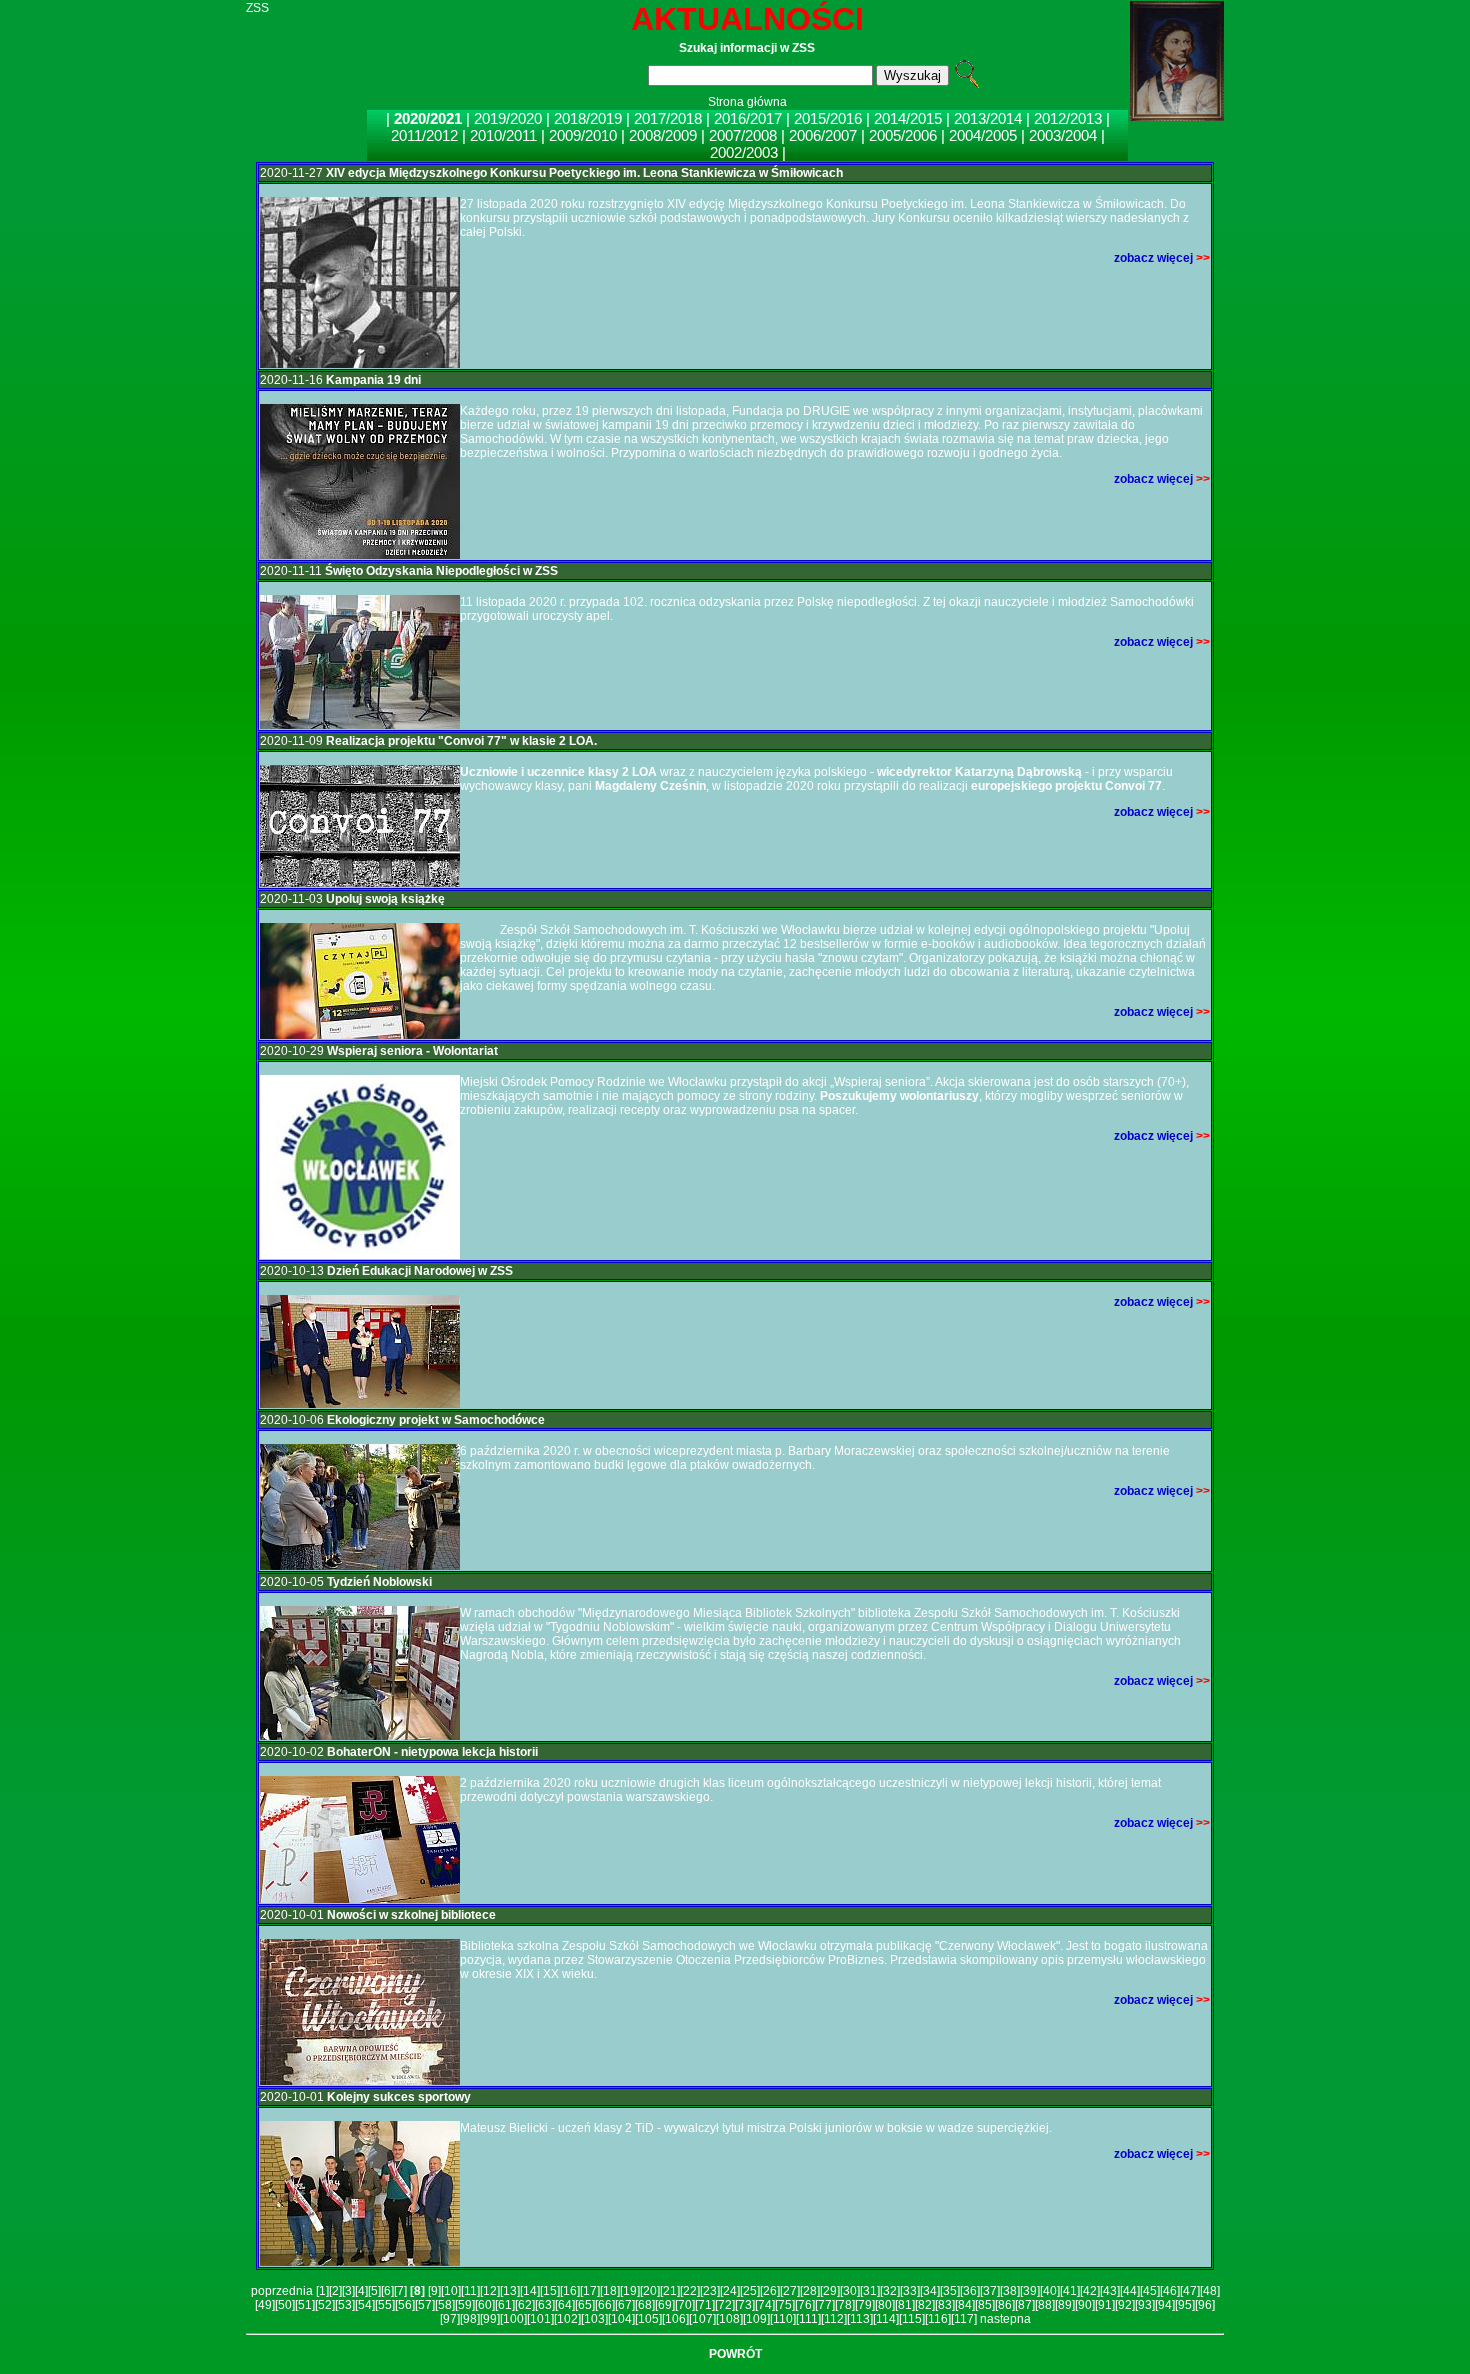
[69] (665, 2305)
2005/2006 (903, 135)
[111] (808, 2319)
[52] (325, 2305)
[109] (756, 2319)
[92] (1125, 2305)
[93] (1145, 2305)
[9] (434, 2291)
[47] (1190, 2291)
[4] (361, 2291)
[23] (710, 2291)
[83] (945, 2305)
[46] (1170, 2291)
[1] (322, 2291)
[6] (387, 2291)
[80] (885, 2305)
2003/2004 (1063, 135)
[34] (930, 2291)
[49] (265, 2305)
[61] (505, 2305)
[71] (705, 2305)
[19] (630, 2291)
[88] (1045, 2305)
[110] (783, 2319)
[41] (1070, 2291)
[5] (374, 2291)
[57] (425, 2305)
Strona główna (747, 102)
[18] (610, 2291)
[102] (567, 2319)
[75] (785, 2305)
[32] (890, 2291)
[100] (513, 2319)
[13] (510, 2291)
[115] (912, 2319)
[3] (348, 2291)
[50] (285, 2305)
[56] (405, 2305)
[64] (565, 2305)
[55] (385, 2305)
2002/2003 (744, 152)
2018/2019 (590, 118)
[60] (485, 2305)
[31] (870, 2291)
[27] (790, 2291)
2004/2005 (983, 135)
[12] (490, 2291)
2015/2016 (828, 118)
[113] (860, 2319)
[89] (1065, 2305)
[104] (621, 2319)
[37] (990, 2291)
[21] (670, 2291)
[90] (1085, 2305)
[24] (730, 2291)
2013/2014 (988, 118)
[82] (925, 2305)
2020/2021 (430, 118)
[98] (470, 2319)
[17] (590, 2291)
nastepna (1005, 2319)
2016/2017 (750, 118)
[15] (550, 2291)
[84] (965, 2305)
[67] (625, 2305)
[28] (810, 2291)
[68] (645, 2305)
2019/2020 (510, 118)
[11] (470, 2291)
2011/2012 (424, 135)
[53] (345, 2305)
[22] (690, 2291)
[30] (850, 2291)
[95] (1185, 2305)
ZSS (257, 8)
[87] (1025, 2305)
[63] (545, 2305)
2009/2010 (583, 135)
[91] (1105, 2305)
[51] (305, 2305)
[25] (750, 2291)
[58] (445, 2305)
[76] (805, 2305)
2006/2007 (823, 135)
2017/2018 (670, 118)
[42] (1090, 2291)
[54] (365, 2305)
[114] (886, 2319)
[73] (745, 2305)
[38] (1010, 2291)
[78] (845, 2305)
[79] (865, 2305)
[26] (770, 2291)
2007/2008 (743, 135)
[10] (451, 2291)
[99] (490, 2319)
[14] (530, 2291)
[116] (938, 2319)
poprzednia (282, 2291)
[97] (450, 2319)
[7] (400, 2291)
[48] (1210, 2291)
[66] (605, 2305)
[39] (1030, 2291)
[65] (585, 2305)
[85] (985, 2305)
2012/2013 (1068, 118)
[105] (648, 2319)
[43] (1110, 2291)
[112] (834, 2319)
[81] (905, 2305)
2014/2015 (908, 118)
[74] (765, 2305)
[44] (1130, 2291)
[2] (335, 2291)
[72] (725, 2305)
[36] (970, 2291)
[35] (950, 2291)
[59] (465, 2305)
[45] (1150, 2291)
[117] (964, 2319)
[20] (650, 2291)
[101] (540, 2319)
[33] (910, 2291)
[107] (702, 2319)
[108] (729, 2319)
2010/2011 (503, 135)
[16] (570, 2291)
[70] (685, 2305)
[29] (830, 2291)
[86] (1005, 2305)
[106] (675, 2319)
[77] (825, 2305)
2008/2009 (663, 135)
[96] (1205, 2305)
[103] (594, 2319)
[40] (1050, 2291)
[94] (1165, 2305)
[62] (525, 2305)
